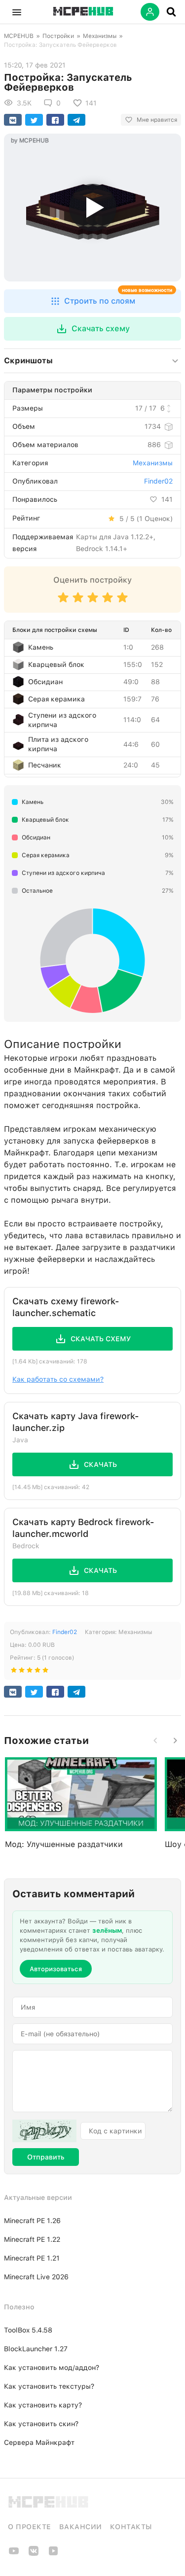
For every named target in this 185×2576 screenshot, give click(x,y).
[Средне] (93, 602)
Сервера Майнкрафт (39, 2442)
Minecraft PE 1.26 (32, 2221)
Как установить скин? (41, 2424)
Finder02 (158, 481)
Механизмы (100, 36)
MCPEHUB (19, 36)
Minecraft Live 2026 (36, 2277)
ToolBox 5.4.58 (28, 2330)
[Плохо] (63, 602)
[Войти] (150, 12)
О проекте (30, 2527)
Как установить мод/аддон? (52, 2367)
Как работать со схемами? (58, 1379)
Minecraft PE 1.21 (32, 2258)
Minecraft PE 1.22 (32, 2239)
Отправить (46, 2157)
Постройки (58, 36)
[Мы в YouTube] (14, 2554)
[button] (17, 12)
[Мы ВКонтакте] (34, 2554)
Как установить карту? (43, 2405)
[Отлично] (122, 602)
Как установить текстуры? (49, 2386)
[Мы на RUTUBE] (53, 2554)
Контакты (131, 2527)
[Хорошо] (108, 602)
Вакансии (81, 2527)
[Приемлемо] (78, 602)
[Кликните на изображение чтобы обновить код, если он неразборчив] (44, 2131)
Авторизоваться (56, 1969)
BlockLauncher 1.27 (36, 2349)
